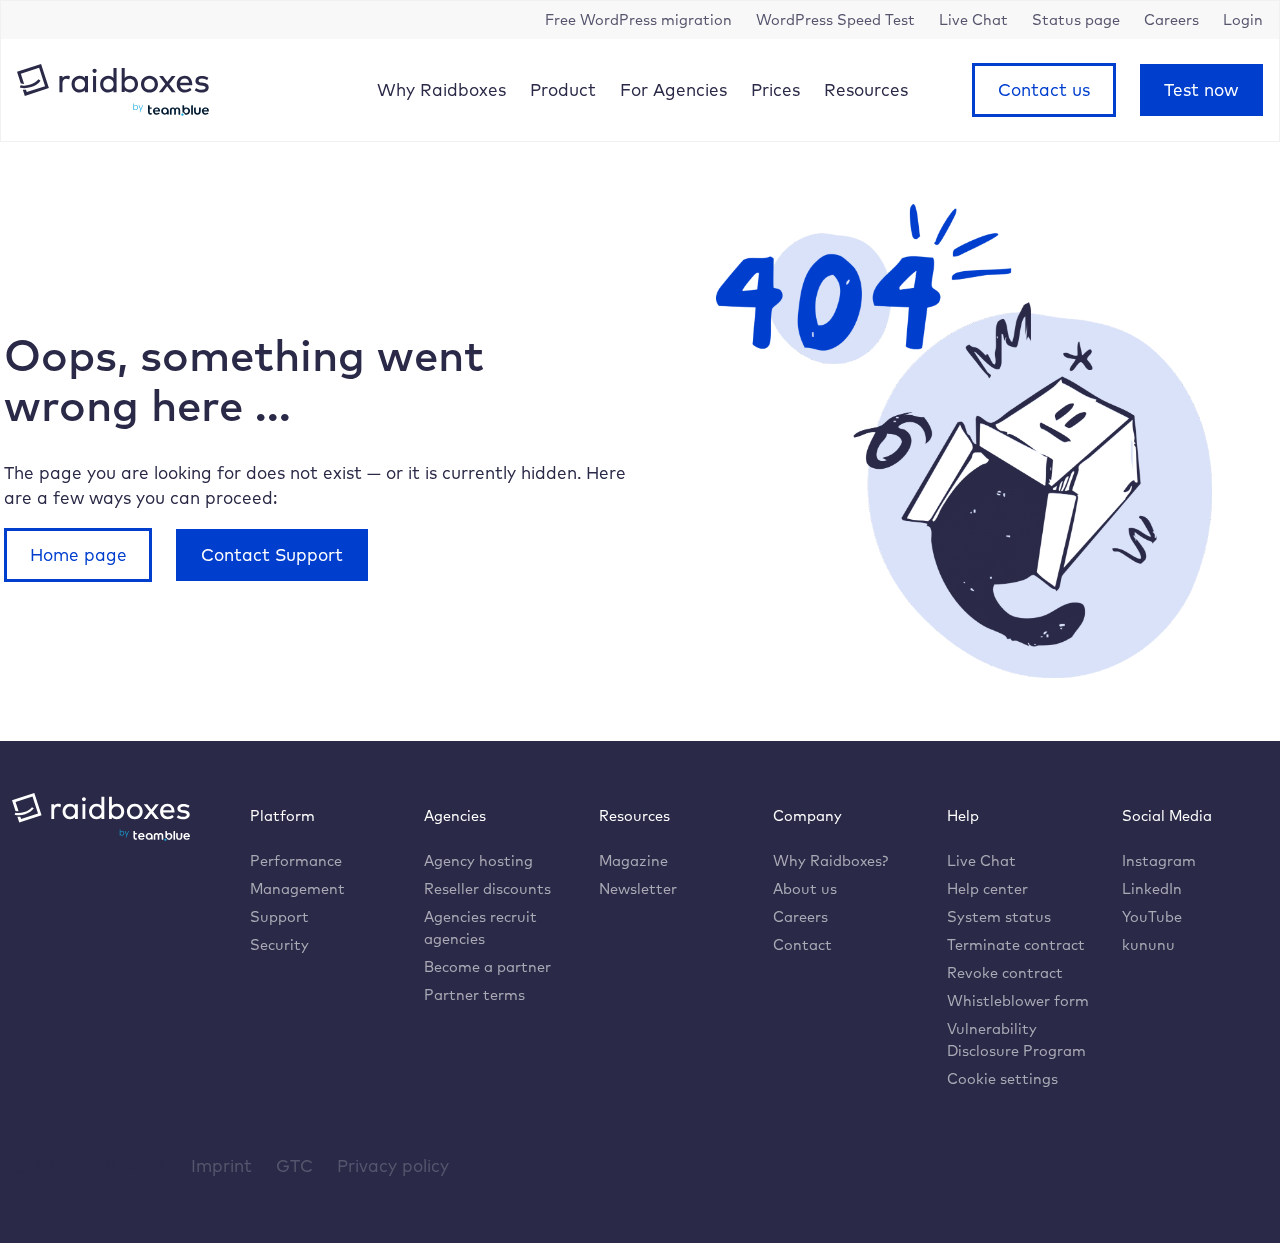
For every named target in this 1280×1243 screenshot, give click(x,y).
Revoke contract (1005, 972)
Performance (296, 860)
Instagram (1159, 860)
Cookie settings (1002, 1078)
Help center (987, 888)
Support (279, 916)
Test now (1201, 89)
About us (805, 888)
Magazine (633, 860)
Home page (78, 554)
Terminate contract (1016, 944)
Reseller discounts (487, 888)
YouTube (1152, 916)
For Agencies (673, 89)
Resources (866, 89)
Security (279, 944)
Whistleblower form (1018, 1000)
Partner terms (474, 994)
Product (563, 89)
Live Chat (981, 860)
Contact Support (272, 554)
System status (999, 916)
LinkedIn (1152, 888)
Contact (802, 944)
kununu (1148, 944)
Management (297, 888)
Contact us (1044, 89)
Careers (800, 916)
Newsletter (638, 888)
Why (441, 89)
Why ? (830, 860)
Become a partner (487, 966)
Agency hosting (478, 860)
